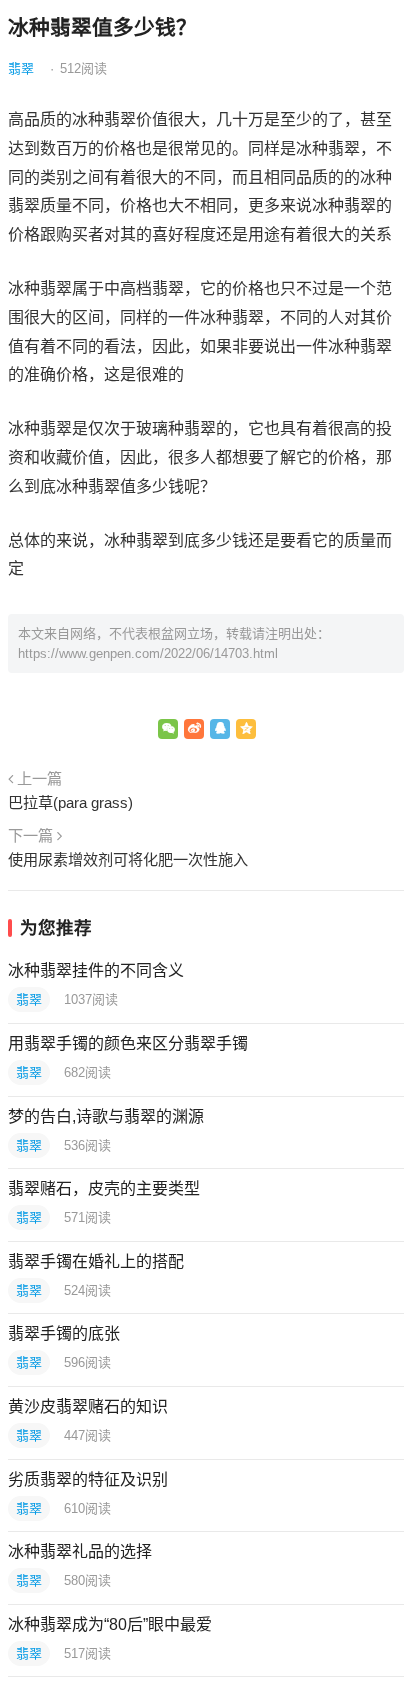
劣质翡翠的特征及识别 (88, 1479)
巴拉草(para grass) (70, 802)
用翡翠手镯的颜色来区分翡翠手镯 (128, 1043)
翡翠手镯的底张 (64, 1333)
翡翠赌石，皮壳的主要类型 (104, 1188)
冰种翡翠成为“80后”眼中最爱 (110, 1624)
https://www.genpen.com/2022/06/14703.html (148, 653)
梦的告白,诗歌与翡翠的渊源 (106, 1116)
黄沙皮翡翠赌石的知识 (88, 1406)
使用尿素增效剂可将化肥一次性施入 (128, 859)
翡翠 (21, 68)
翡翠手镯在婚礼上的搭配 (96, 1261)
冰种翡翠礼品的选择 (80, 1551)
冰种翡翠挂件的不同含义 (96, 970)
